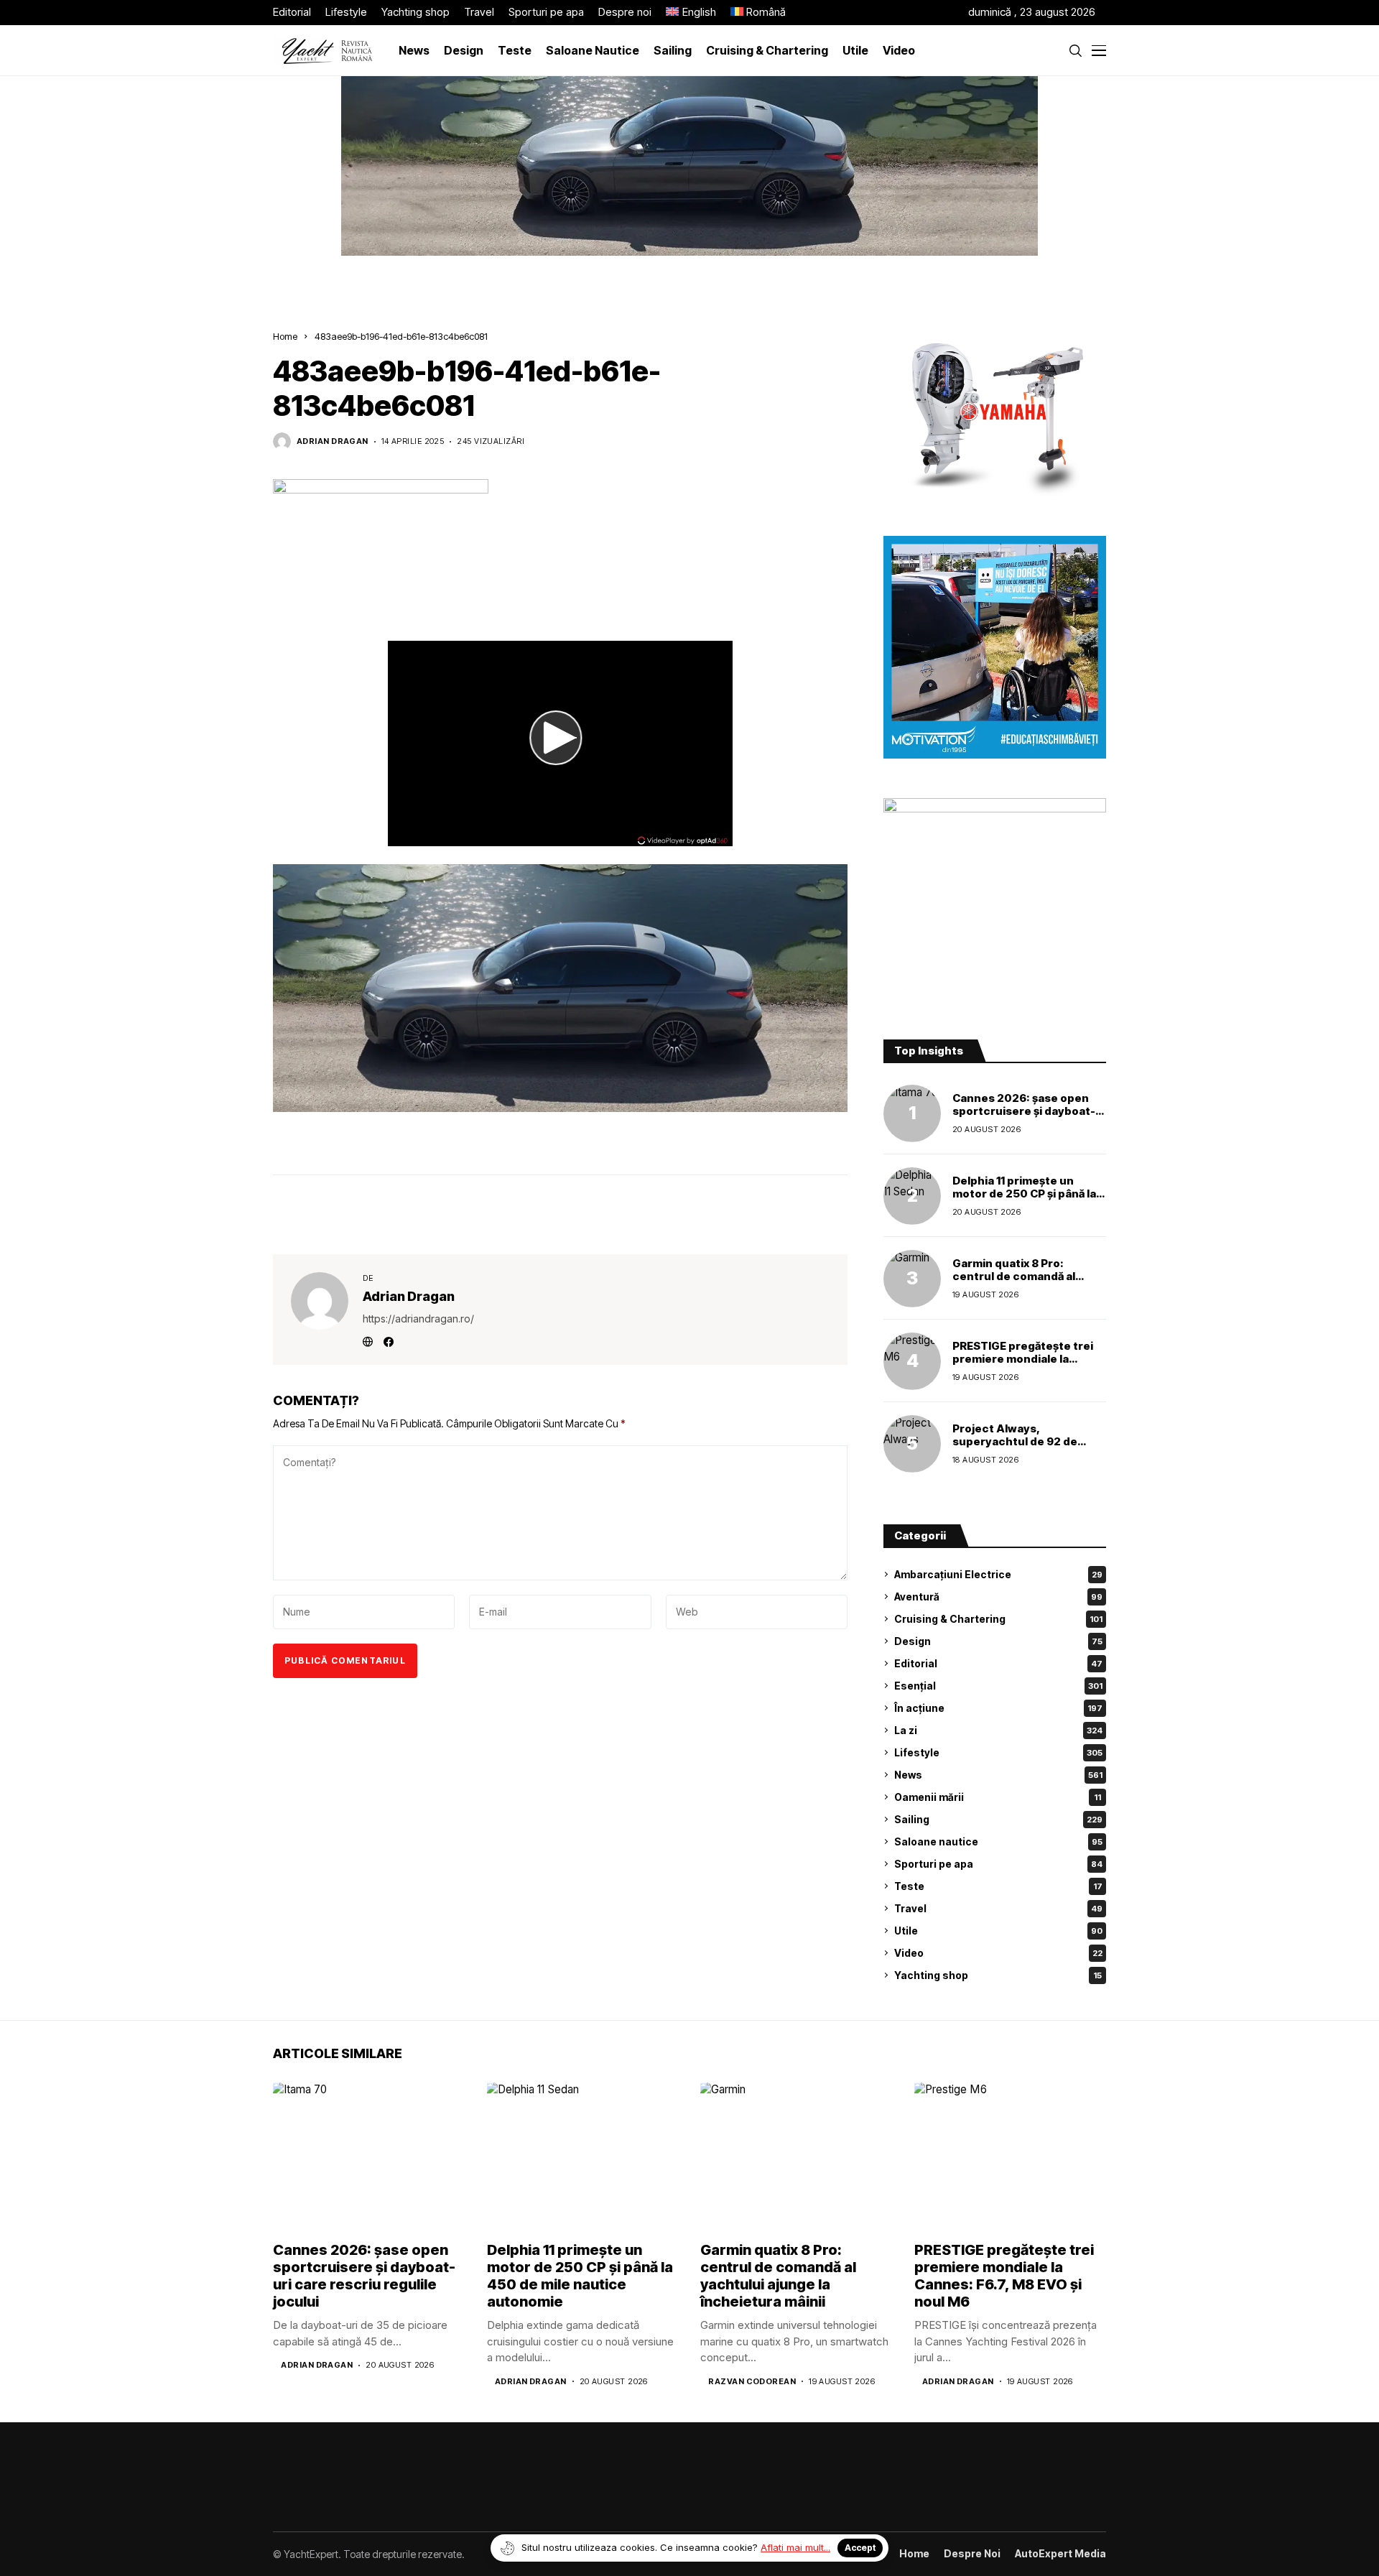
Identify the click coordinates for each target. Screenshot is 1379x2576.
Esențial (998, 1686)
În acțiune (998, 1708)
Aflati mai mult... (795, 2547)
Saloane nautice (998, 1841)
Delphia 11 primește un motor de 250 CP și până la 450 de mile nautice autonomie (1024, 1200)
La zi (998, 1730)
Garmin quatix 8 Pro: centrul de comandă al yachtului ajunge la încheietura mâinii (1014, 1283)
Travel (998, 1908)
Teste (998, 1886)
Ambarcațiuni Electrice (998, 1574)
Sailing (998, 1819)
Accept (860, 2548)
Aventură (998, 1597)
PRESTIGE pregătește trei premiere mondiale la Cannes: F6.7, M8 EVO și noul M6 (1023, 1365)
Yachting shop (998, 1975)
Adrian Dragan (333, 441)
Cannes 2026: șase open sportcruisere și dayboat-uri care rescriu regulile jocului (1024, 1117)
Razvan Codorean (752, 2382)
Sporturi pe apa (998, 1864)
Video (998, 1953)
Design (998, 1641)
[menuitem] (691, 13)
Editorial (998, 1663)
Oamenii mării (998, 1797)
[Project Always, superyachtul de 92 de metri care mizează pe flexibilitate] (912, 1444)
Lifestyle (998, 1752)
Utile (998, 1931)
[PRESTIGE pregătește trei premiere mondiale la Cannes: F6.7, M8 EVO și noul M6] (912, 1361)
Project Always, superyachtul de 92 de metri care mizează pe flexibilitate (1015, 1448)
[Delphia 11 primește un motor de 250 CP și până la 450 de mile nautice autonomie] (912, 1196)
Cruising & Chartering (998, 1619)
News (998, 1775)
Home (285, 336)
